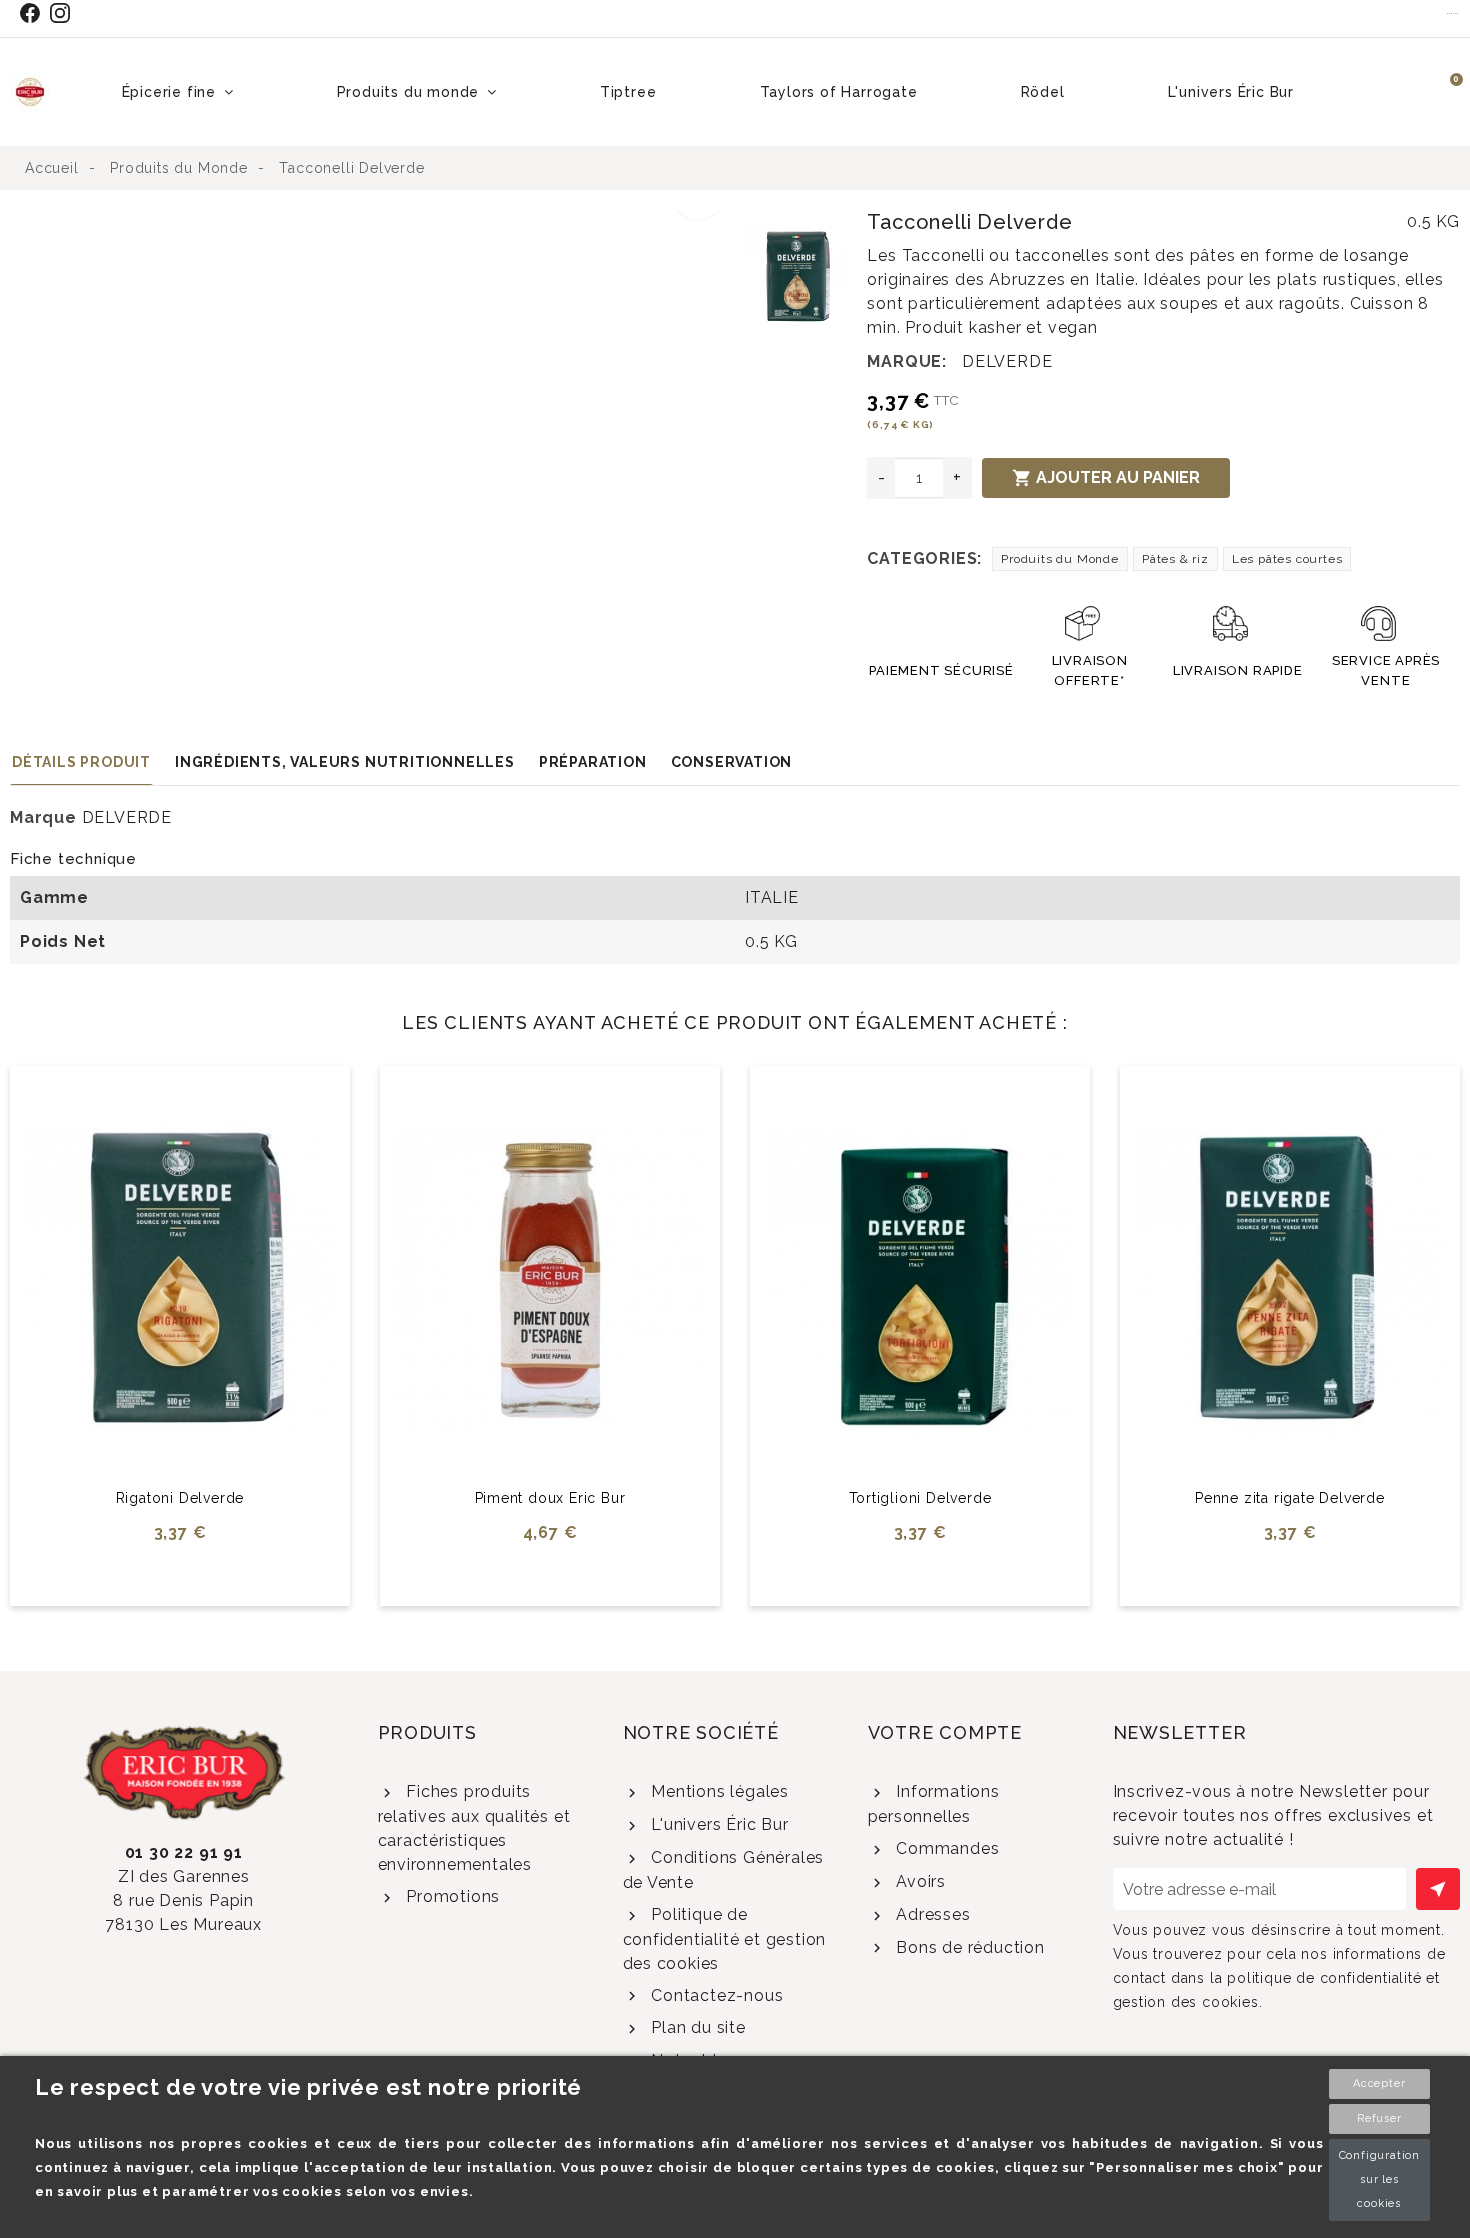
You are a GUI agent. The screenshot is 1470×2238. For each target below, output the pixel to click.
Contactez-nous (714, 1995)
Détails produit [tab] (81, 762)
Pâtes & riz (1175, 559)
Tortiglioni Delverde (920, 1498)
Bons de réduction (967, 1947)
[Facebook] (34, 13)
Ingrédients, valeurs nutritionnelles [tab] (345, 762)
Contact (1453, 13)
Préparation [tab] (593, 762)
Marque (43, 817)
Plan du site (695, 2027)
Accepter (1379, 2083)
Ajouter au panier (1106, 478)
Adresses (930, 1914)
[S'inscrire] (1438, 1889)
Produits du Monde (1060, 559)
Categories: (924, 558)
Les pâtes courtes (1287, 559)
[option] (374, 222)
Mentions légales (717, 1791)
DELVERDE (1007, 361)
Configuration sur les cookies (1379, 2179)
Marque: (907, 361)
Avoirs (918, 1881)
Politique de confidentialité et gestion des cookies (725, 1939)
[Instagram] (64, 13)
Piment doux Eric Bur (550, 1498)
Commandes (945, 1848)
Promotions (450, 1896)
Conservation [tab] (732, 762)
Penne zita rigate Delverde (1290, 1498)
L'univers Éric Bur (717, 1824)
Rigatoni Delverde (180, 1498)
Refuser (1379, 2118)
